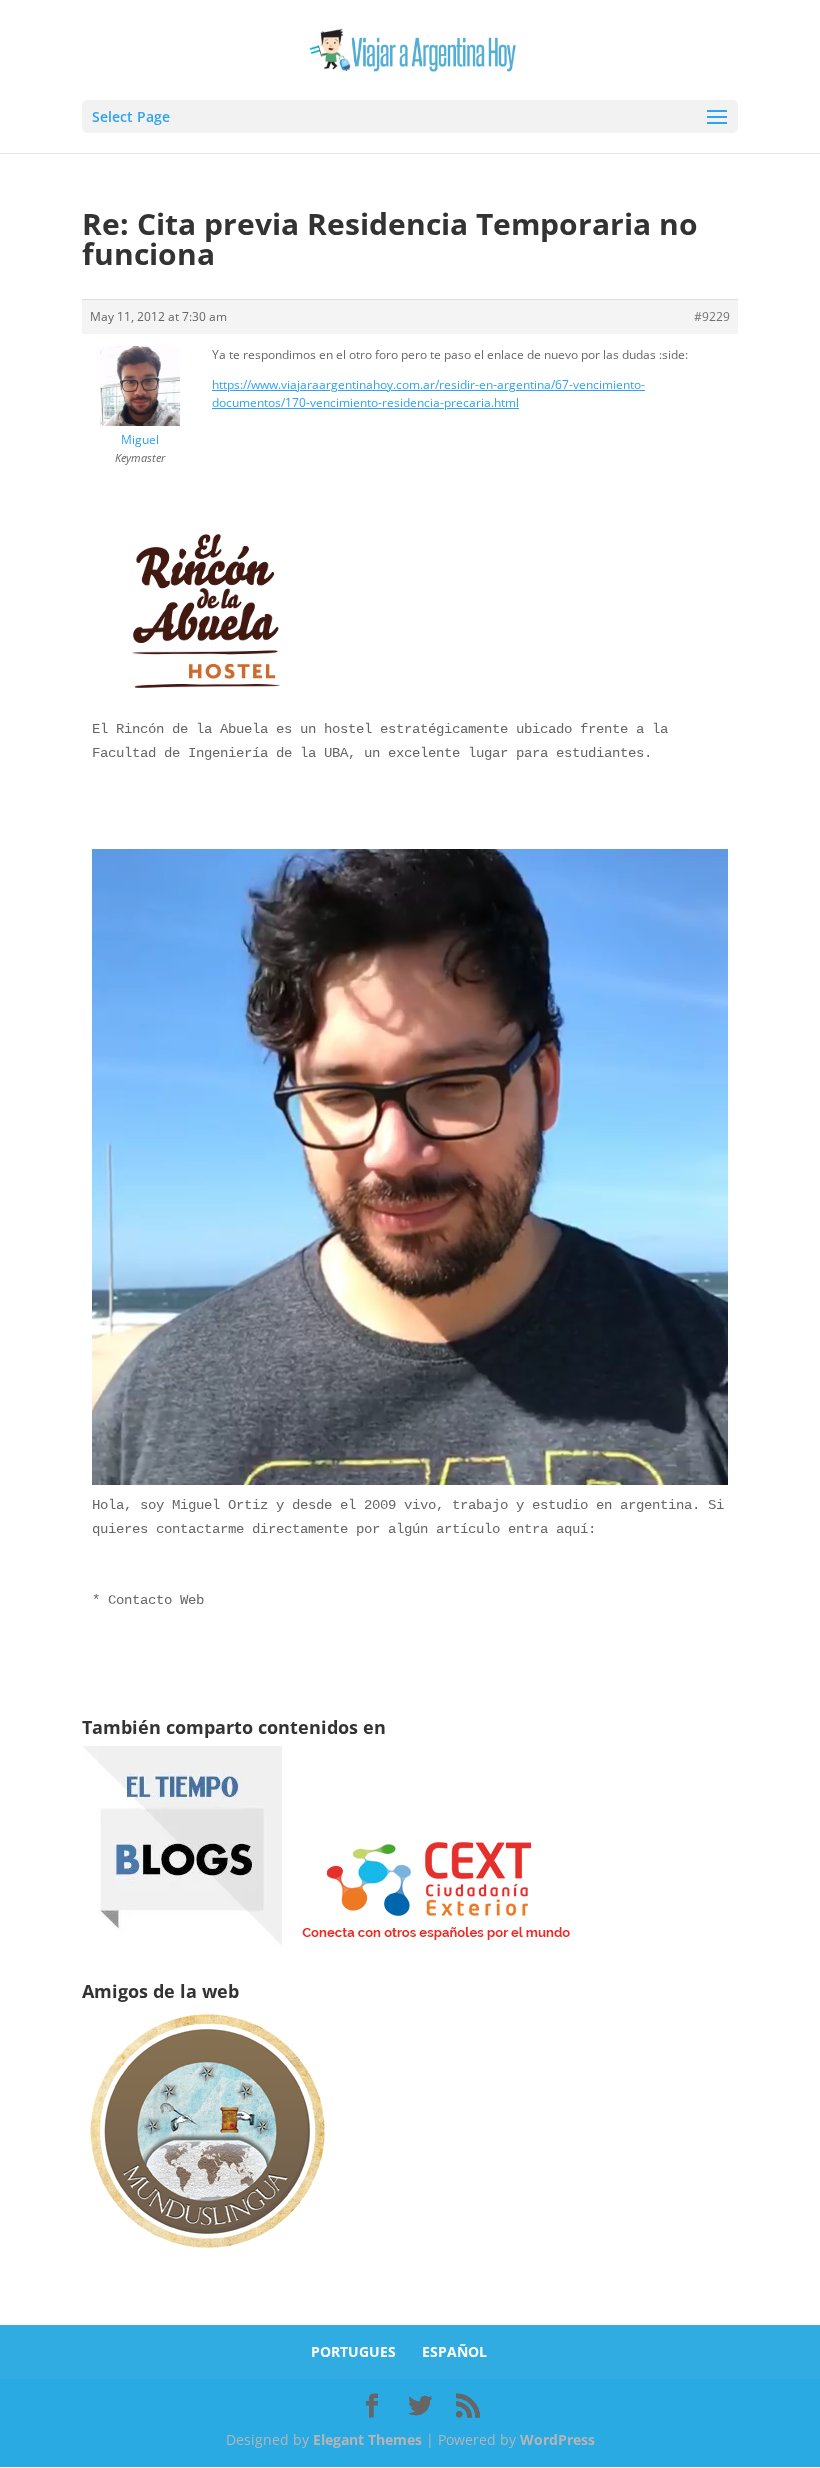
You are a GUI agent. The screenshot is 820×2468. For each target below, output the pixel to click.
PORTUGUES (353, 2351)
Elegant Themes (367, 2439)
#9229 (712, 316)
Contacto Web (156, 1600)
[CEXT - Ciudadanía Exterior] (436, 1940)
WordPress (557, 2439)
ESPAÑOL (454, 2351)
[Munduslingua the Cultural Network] (207, 2254)
